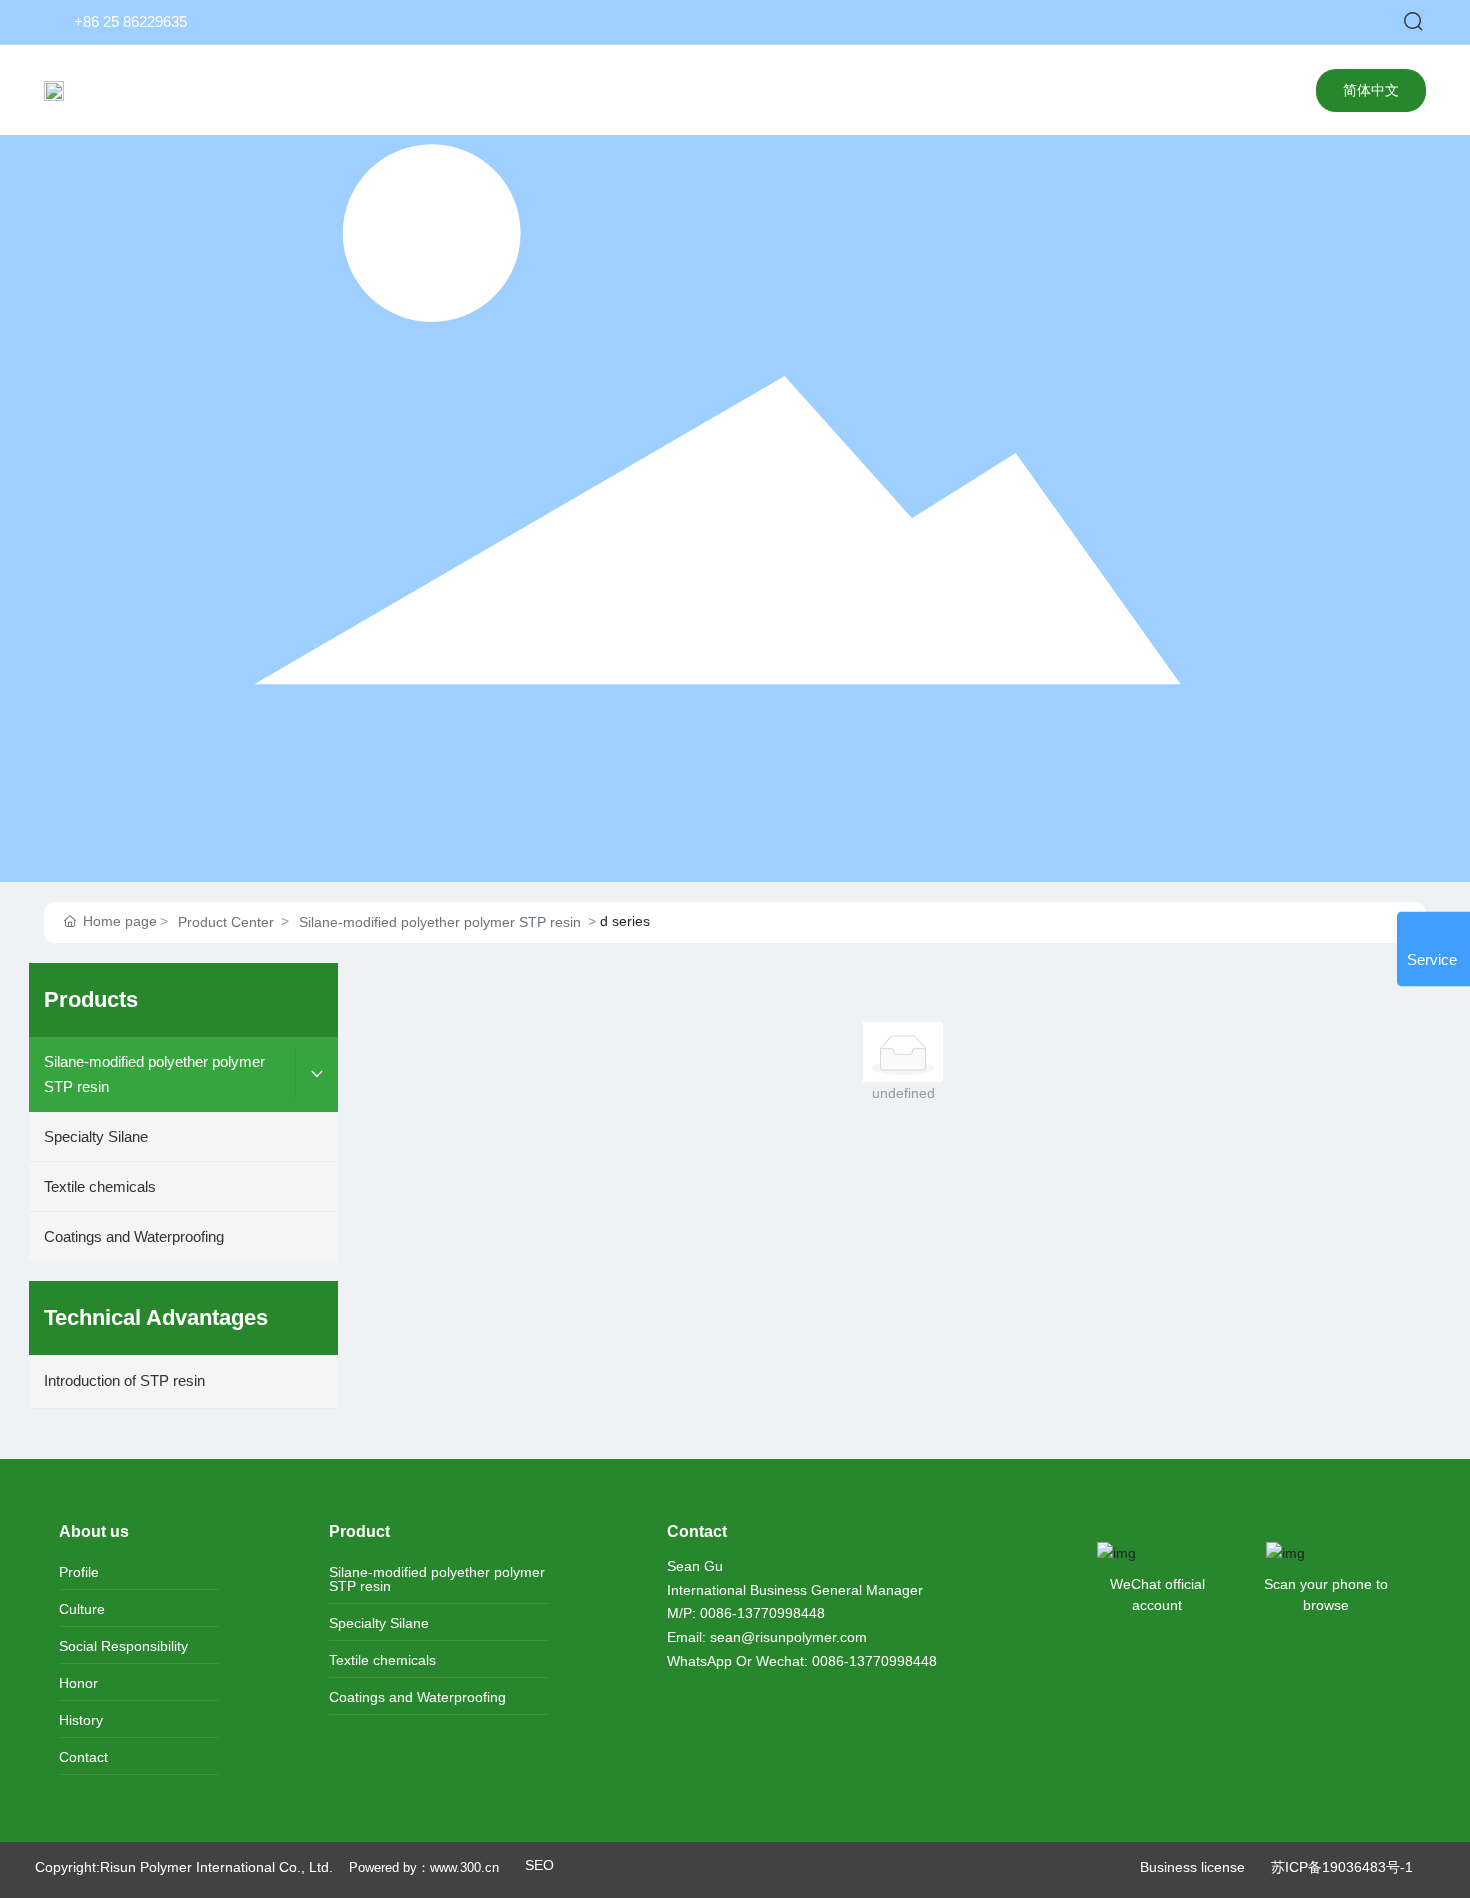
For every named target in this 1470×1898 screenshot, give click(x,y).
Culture (82, 1609)
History (81, 1720)
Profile (79, 1572)
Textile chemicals (382, 1660)
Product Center (226, 922)
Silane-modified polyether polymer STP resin (440, 922)
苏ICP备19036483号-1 (1342, 1867)
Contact (83, 1757)
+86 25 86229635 (130, 21)
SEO (539, 1865)
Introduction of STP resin (124, 1380)
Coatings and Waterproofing (417, 1697)
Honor (78, 1683)
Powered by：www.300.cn (426, 1867)
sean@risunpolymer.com (788, 1637)
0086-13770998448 (762, 1613)
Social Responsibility (123, 1646)
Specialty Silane (379, 1623)
